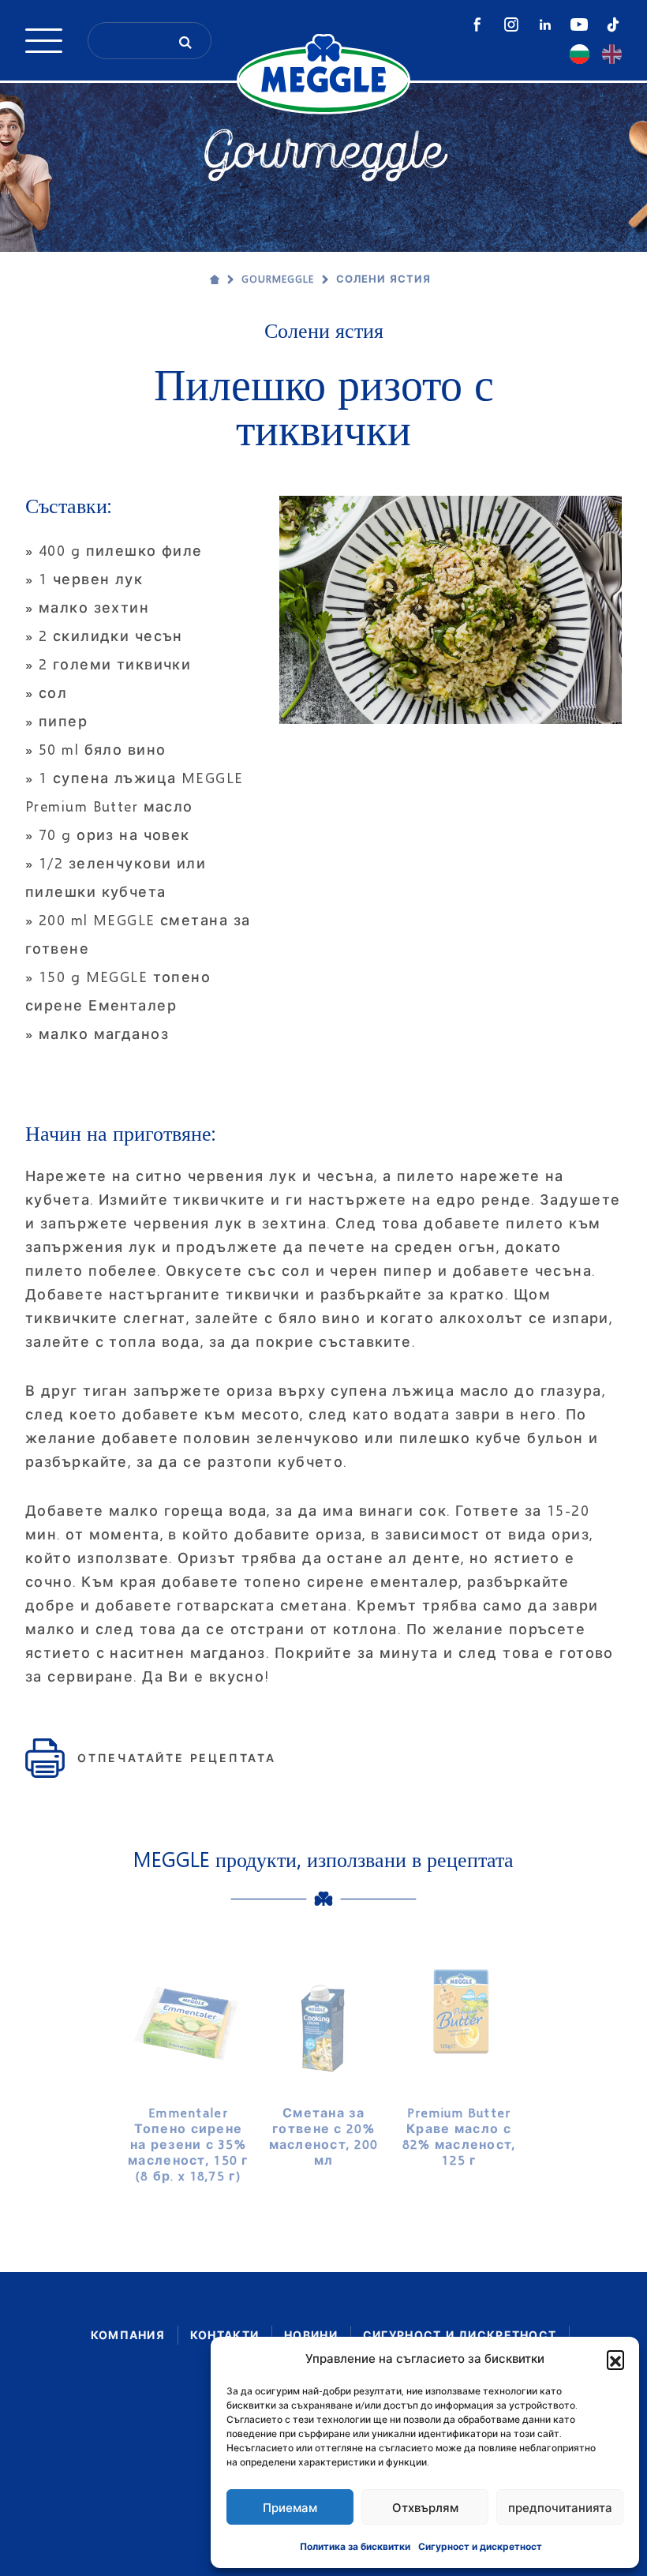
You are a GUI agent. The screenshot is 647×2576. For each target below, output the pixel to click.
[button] (615, 2359)
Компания (128, 2335)
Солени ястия (383, 279)
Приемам (290, 2507)
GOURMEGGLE (278, 279)
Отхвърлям (425, 2507)
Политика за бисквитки (355, 2546)
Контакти (224, 2335)
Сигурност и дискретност (480, 2546)
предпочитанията (560, 2507)
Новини (311, 2335)
